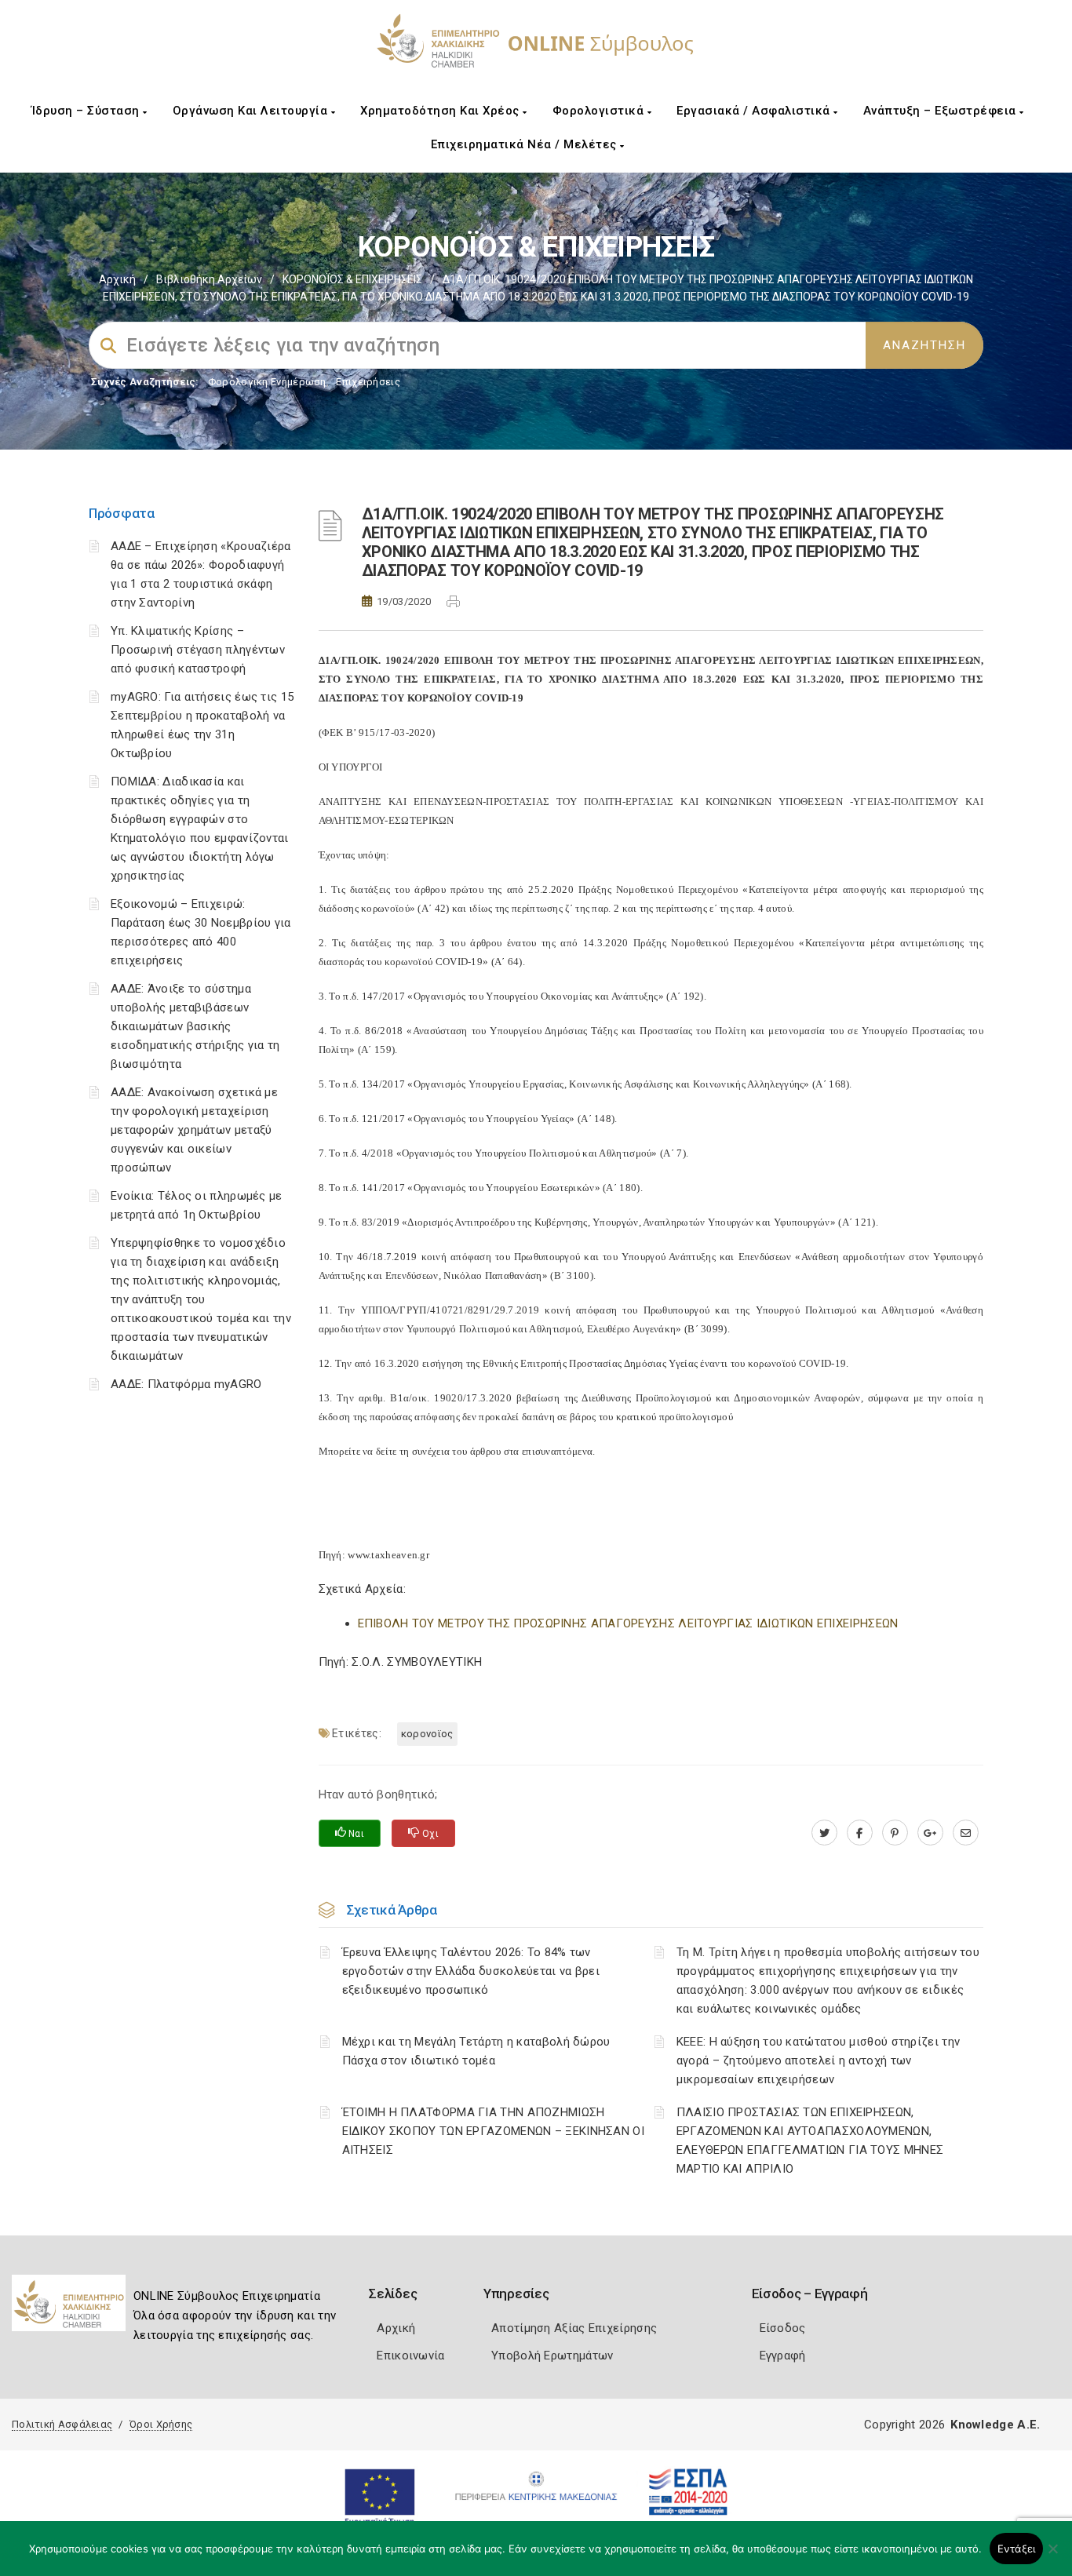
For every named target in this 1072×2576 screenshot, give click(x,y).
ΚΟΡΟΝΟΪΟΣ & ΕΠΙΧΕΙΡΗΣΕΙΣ (352, 279)
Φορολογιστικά (600, 111)
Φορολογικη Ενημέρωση (267, 382)
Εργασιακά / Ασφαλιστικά (755, 111)
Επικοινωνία (410, 2356)
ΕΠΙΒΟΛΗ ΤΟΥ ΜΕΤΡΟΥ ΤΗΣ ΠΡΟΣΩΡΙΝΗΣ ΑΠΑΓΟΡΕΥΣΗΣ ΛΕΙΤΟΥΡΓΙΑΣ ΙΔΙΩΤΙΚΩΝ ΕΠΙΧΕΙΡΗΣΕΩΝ (628, 1623)
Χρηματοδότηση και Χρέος (441, 111)
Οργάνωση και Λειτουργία (252, 111)
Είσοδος (783, 2328)
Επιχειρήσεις (368, 382)
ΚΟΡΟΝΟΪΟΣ (427, 1734)
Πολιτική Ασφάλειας (62, 2424)
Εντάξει (1017, 2549)
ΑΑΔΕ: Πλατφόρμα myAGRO (186, 1384)
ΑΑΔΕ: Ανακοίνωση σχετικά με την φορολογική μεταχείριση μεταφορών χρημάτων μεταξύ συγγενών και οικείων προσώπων (194, 1130)
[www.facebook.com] (860, 1833)
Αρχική (117, 279)
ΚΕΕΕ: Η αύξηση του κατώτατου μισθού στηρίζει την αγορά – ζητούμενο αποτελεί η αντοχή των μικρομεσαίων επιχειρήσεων (818, 2060)
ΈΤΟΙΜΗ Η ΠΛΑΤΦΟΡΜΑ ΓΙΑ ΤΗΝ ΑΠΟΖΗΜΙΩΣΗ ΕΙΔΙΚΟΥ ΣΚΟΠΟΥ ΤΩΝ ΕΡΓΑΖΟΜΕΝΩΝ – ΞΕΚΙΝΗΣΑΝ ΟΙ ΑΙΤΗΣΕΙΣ (494, 2131)
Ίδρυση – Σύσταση (88, 111)
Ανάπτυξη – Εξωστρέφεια (942, 111)
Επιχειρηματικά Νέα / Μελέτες (526, 144)
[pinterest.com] (895, 1833)
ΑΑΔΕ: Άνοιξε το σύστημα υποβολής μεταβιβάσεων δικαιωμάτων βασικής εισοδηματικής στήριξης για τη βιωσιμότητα (195, 1026)
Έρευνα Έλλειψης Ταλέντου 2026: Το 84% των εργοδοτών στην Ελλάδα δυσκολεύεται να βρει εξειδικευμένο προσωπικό (471, 1971)
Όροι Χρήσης (161, 2424)
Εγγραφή (783, 2356)
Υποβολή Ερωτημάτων (552, 2356)
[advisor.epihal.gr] (966, 1833)
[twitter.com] (824, 1833)
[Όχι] (1052, 2556)
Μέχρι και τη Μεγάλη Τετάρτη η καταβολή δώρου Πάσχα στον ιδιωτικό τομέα (476, 2051)
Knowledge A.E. (995, 2425)
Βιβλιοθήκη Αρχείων (209, 279)
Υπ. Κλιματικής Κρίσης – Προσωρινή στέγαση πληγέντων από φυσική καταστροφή (198, 650)
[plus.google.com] (930, 1833)
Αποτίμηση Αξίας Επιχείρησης (574, 2328)
